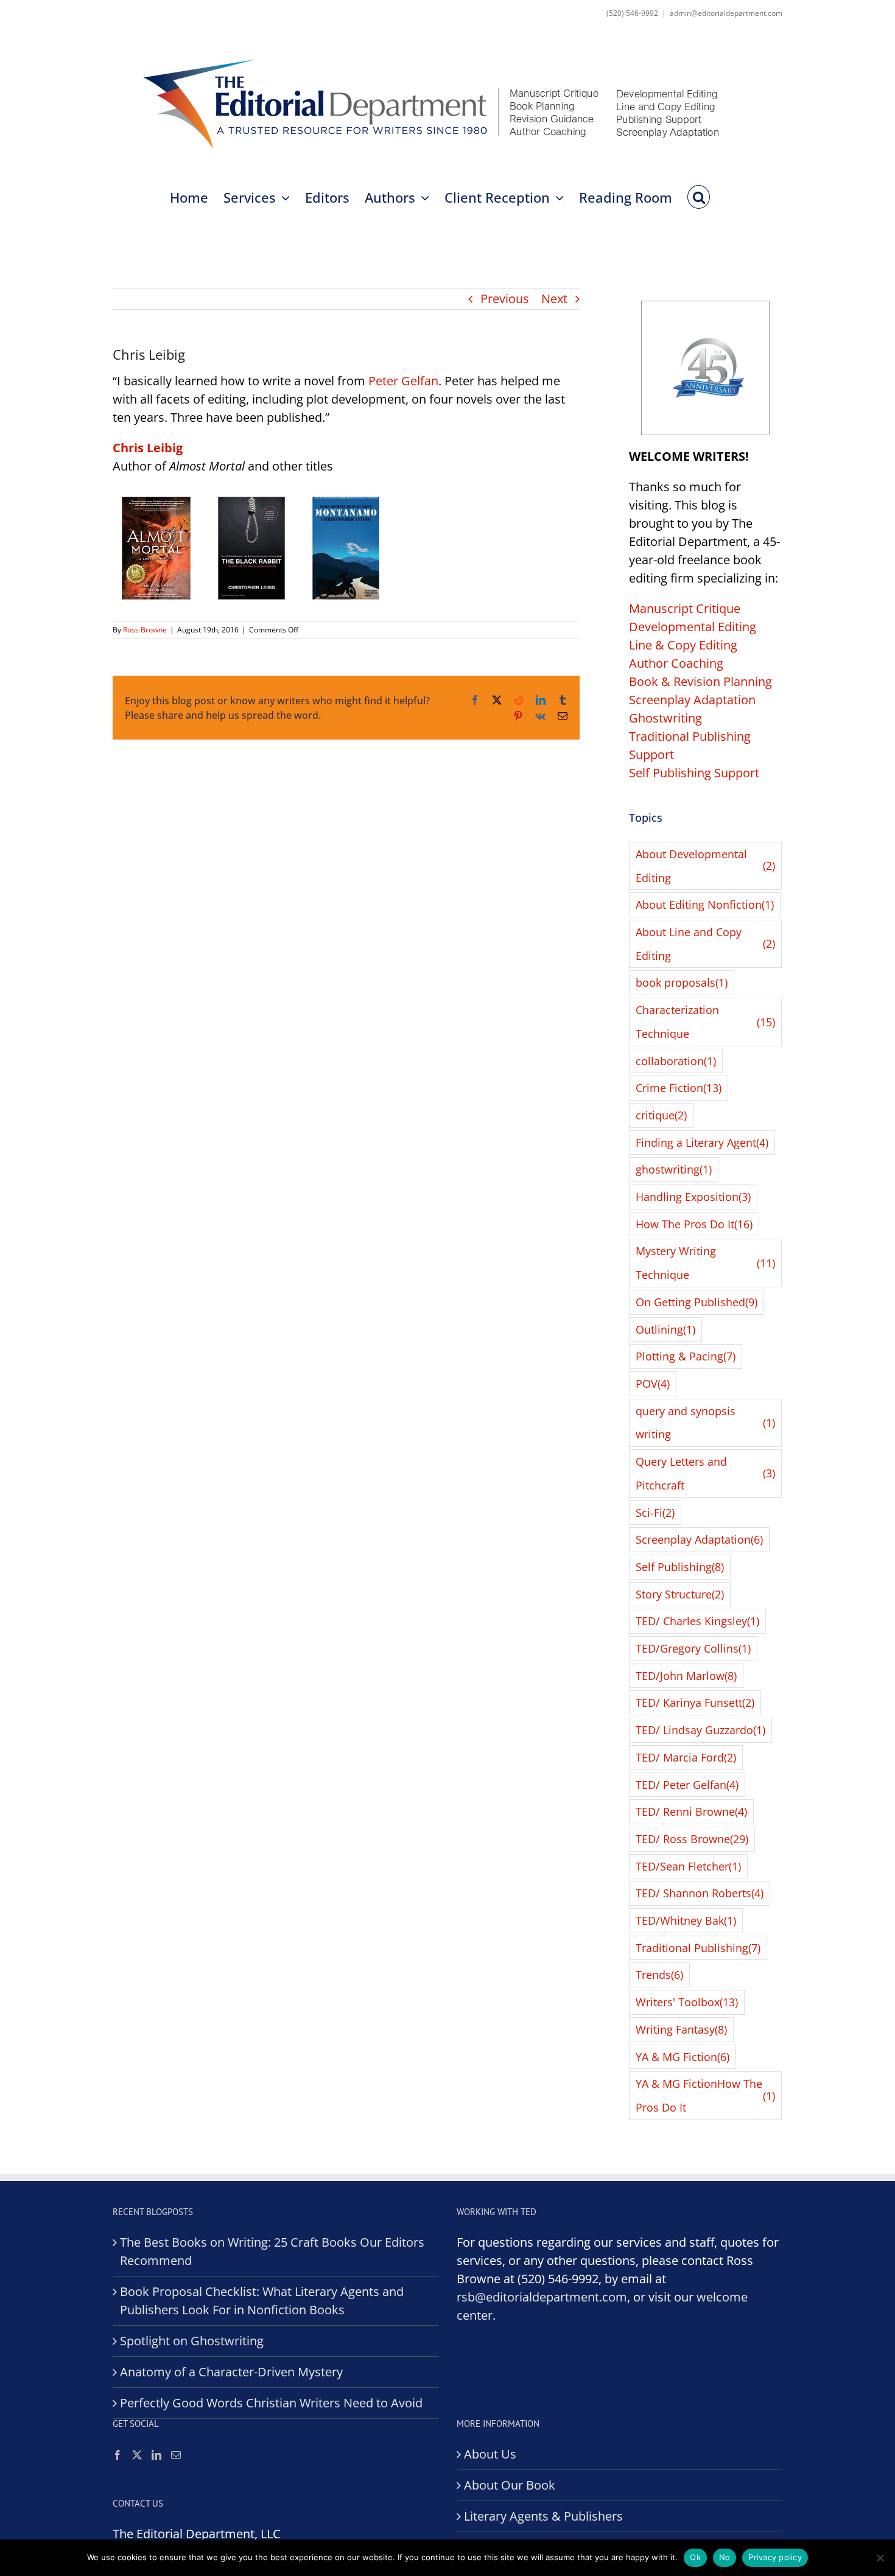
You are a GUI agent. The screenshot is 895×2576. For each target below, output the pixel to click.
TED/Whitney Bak (686, 1920)
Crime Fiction (679, 1088)
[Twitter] (137, 2455)
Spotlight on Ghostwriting (192, 2341)
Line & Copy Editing (683, 645)
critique (661, 1115)
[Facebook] (118, 2455)
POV (653, 1384)
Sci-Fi (655, 1513)
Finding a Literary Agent (702, 1143)
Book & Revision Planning (700, 681)
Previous (505, 299)
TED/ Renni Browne (691, 1811)
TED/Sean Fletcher (688, 1866)
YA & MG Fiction (683, 2057)
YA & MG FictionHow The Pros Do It (705, 2095)
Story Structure (680, 1594)
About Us (490, 2454)
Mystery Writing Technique (705, 1263)
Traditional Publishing (698, 1948)
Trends (659, 1975)
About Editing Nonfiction (705, 905)
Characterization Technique (705, 1022)
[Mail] (176, 2455)
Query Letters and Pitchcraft (705, 1473)
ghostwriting (674, 1169)
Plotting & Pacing (686, 1356)
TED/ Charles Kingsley (697, 1621)
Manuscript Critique (685, 608)
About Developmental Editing (705, 866)
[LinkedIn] (156, 2455)
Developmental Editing (693, 627)
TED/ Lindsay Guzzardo (700, 1730)
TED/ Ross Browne (692, 1839)
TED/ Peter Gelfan (687, 1785)
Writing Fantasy (681, 2029)
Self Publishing (680, 1567)
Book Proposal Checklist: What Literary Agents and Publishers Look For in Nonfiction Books (262, 2301)
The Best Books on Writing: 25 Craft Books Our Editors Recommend (272, 2251)
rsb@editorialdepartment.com (542, 2297)
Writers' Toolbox (687, 2002)
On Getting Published (697, 1302)
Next (554, 299)
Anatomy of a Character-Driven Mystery (231, 2372)
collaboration (676, 1061)
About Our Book (510, 2485)
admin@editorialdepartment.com (726, 13)
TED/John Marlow (686, 1676)
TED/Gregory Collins (693, 1648)
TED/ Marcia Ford (686, 1757)
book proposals (682, 982)
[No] (880, 2558)
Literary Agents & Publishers (543, 2516)
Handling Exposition (693, 1197)
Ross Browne (145, 630)
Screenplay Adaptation (692, 700)
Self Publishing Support (694, 773)
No (725, 2557)
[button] (699, 196)
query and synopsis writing (705, 1423)
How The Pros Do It (694, 1224)
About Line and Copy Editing (705, 944)
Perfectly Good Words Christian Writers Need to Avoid (271, 2403)
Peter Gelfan (403, 381)
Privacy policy (775, 2557)
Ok (695, 2557)
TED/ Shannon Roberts (700, 1893)
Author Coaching (676, 663)
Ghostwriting (665, 718)
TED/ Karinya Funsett (695, 1703)
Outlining (665, 1329)
